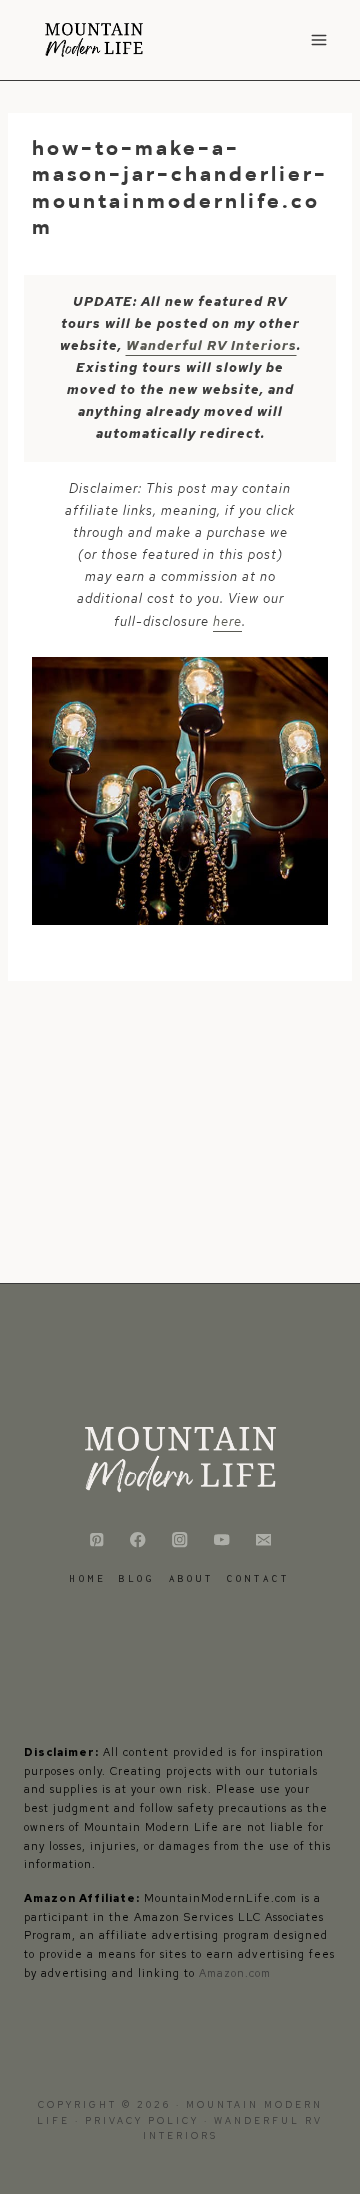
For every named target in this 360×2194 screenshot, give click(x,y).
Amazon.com (235, 1973)
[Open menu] (318, 39)
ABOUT (191, 1578)
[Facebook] (138, 1539)
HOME (88, 1578)
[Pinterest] (96, 1539)
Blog (137, 1578)
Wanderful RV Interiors (211, 345)
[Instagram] (180, 1539)
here (227, 621)
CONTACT (258, 1578)
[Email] (263, 1539)
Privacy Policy (144, 2121)
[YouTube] (221, 1539)
